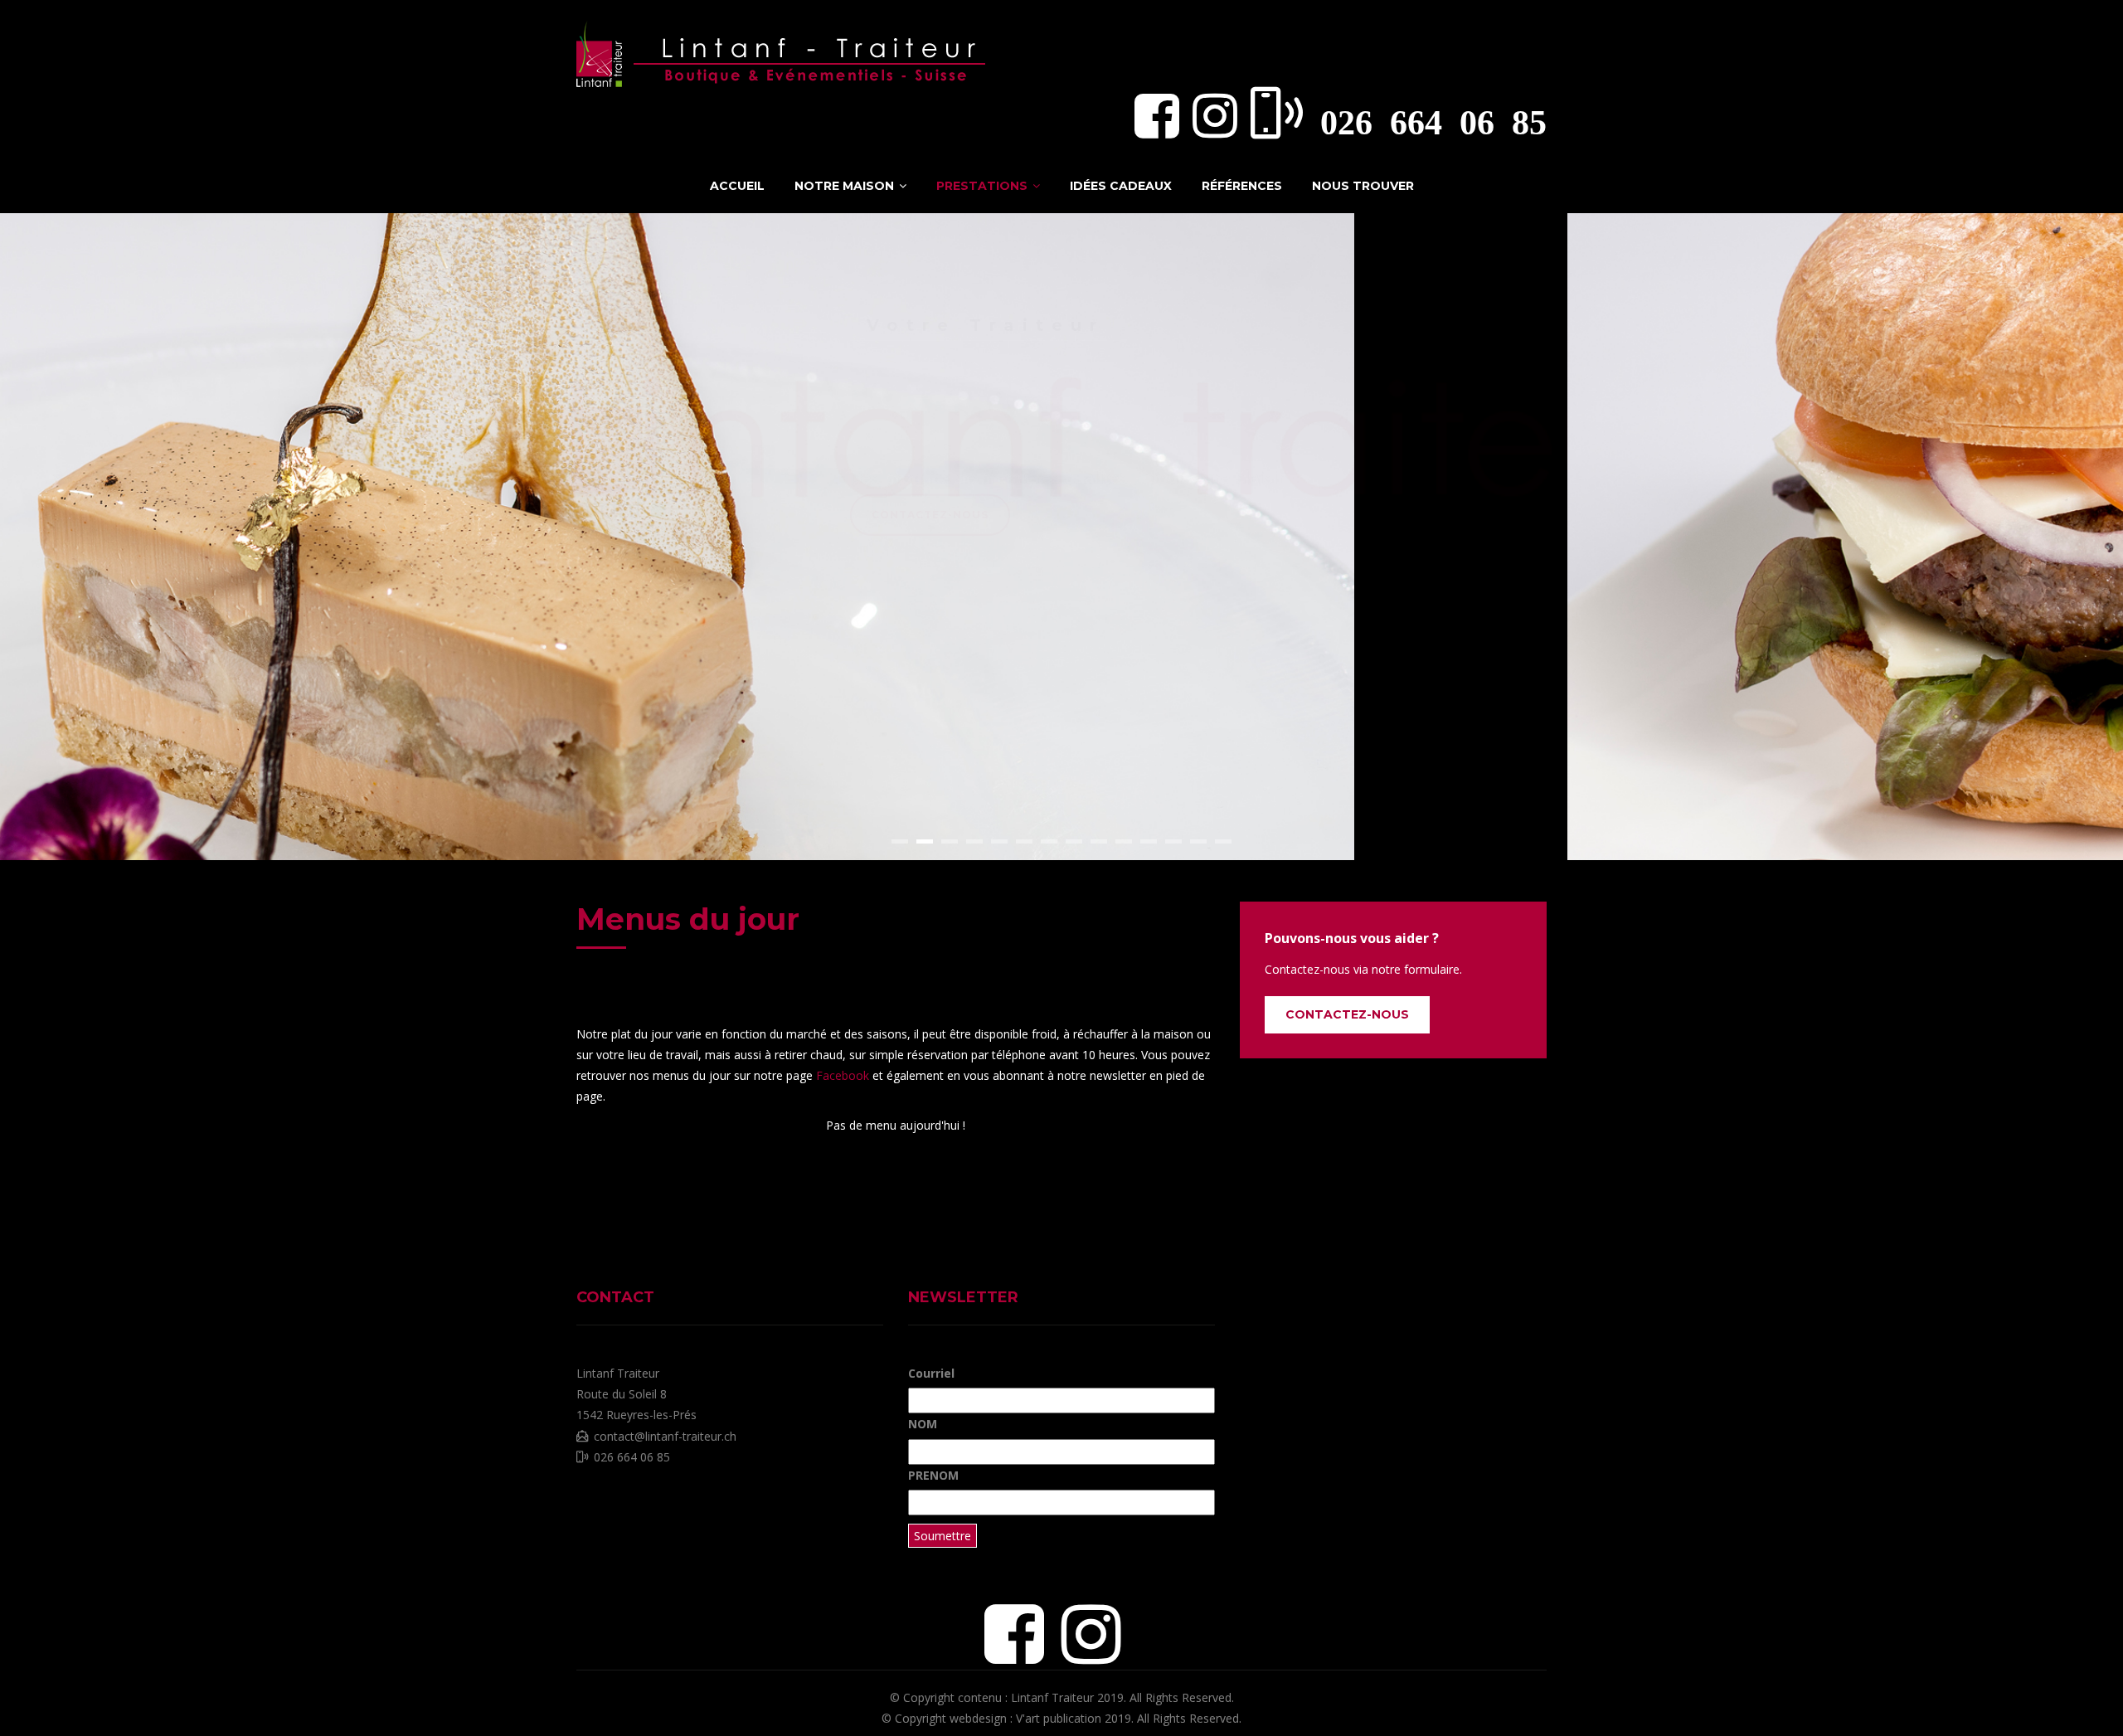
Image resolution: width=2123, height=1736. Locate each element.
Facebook (844, 1075)
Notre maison (846, 186)
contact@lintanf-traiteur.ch (665, 1436)
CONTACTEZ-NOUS (1347, 1014)
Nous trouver (1363, 186)
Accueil (737, 186)
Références (1242, 186)
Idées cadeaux (1121, 186)
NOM (923, 1424)
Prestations (984, 186)
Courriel (931, 1373)
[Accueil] (784, 50)
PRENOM (933, 1475)
